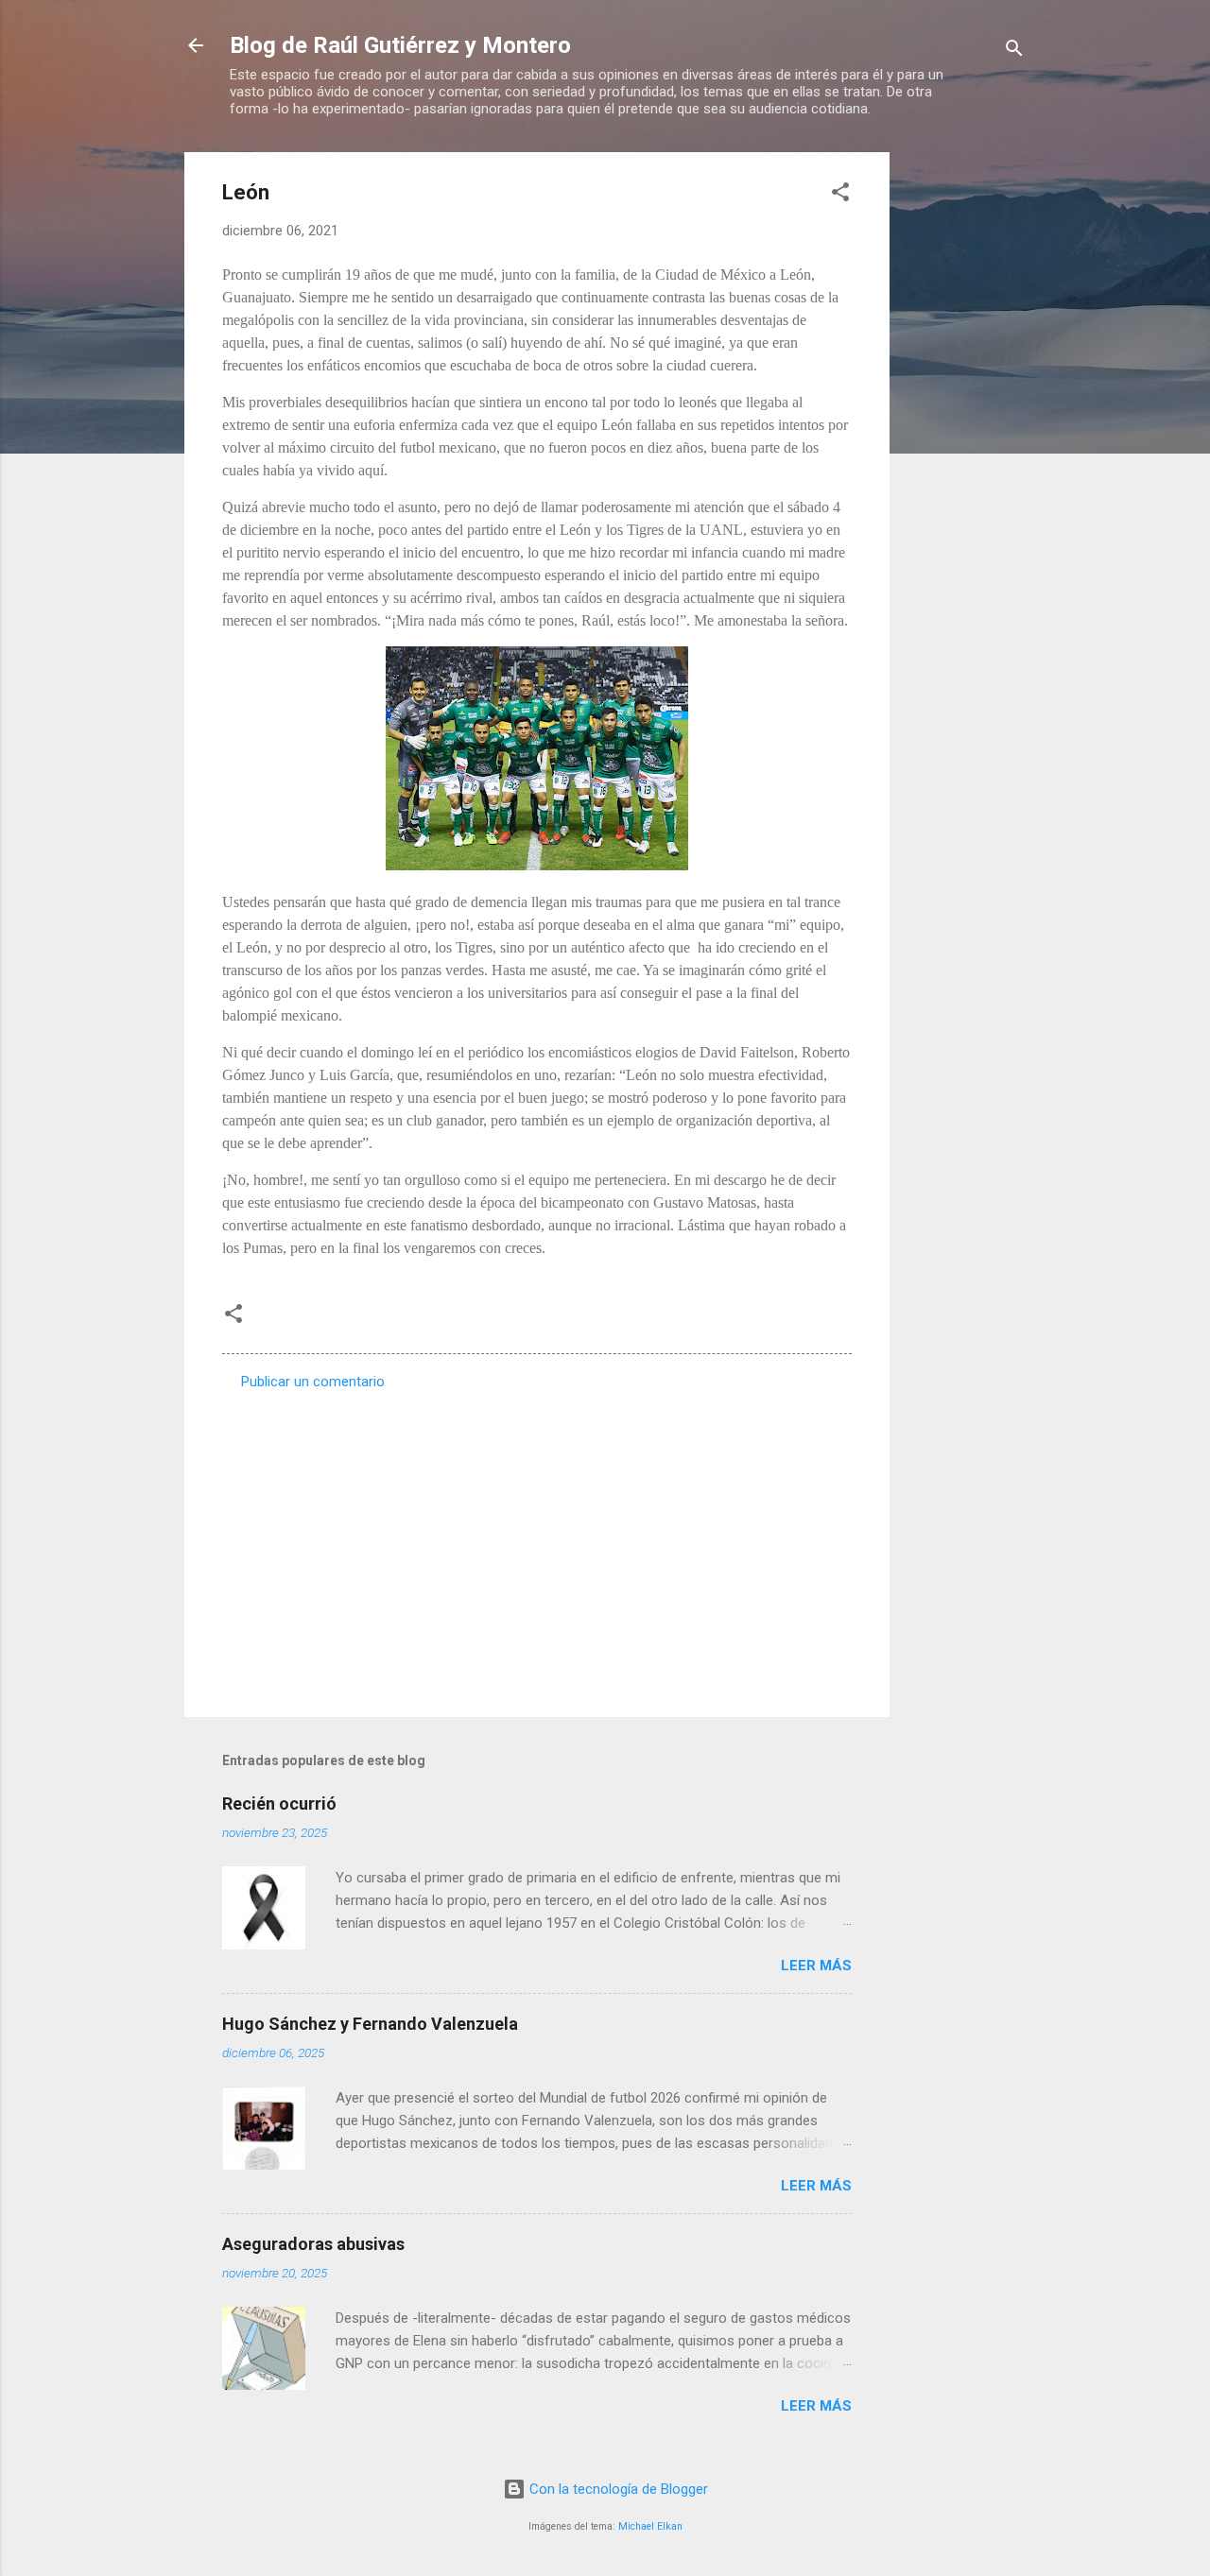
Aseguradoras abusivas (313, 2244)
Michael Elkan (650, 2526)
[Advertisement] (965, 436)
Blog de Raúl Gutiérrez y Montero (400, 45)
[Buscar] (1014, 52)
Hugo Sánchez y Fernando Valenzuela (370, 2024)
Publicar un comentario (313, 1382)
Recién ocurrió (279, 1803)
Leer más (816, 1966)
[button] (840, 195)
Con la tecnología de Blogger (617, 2489)
